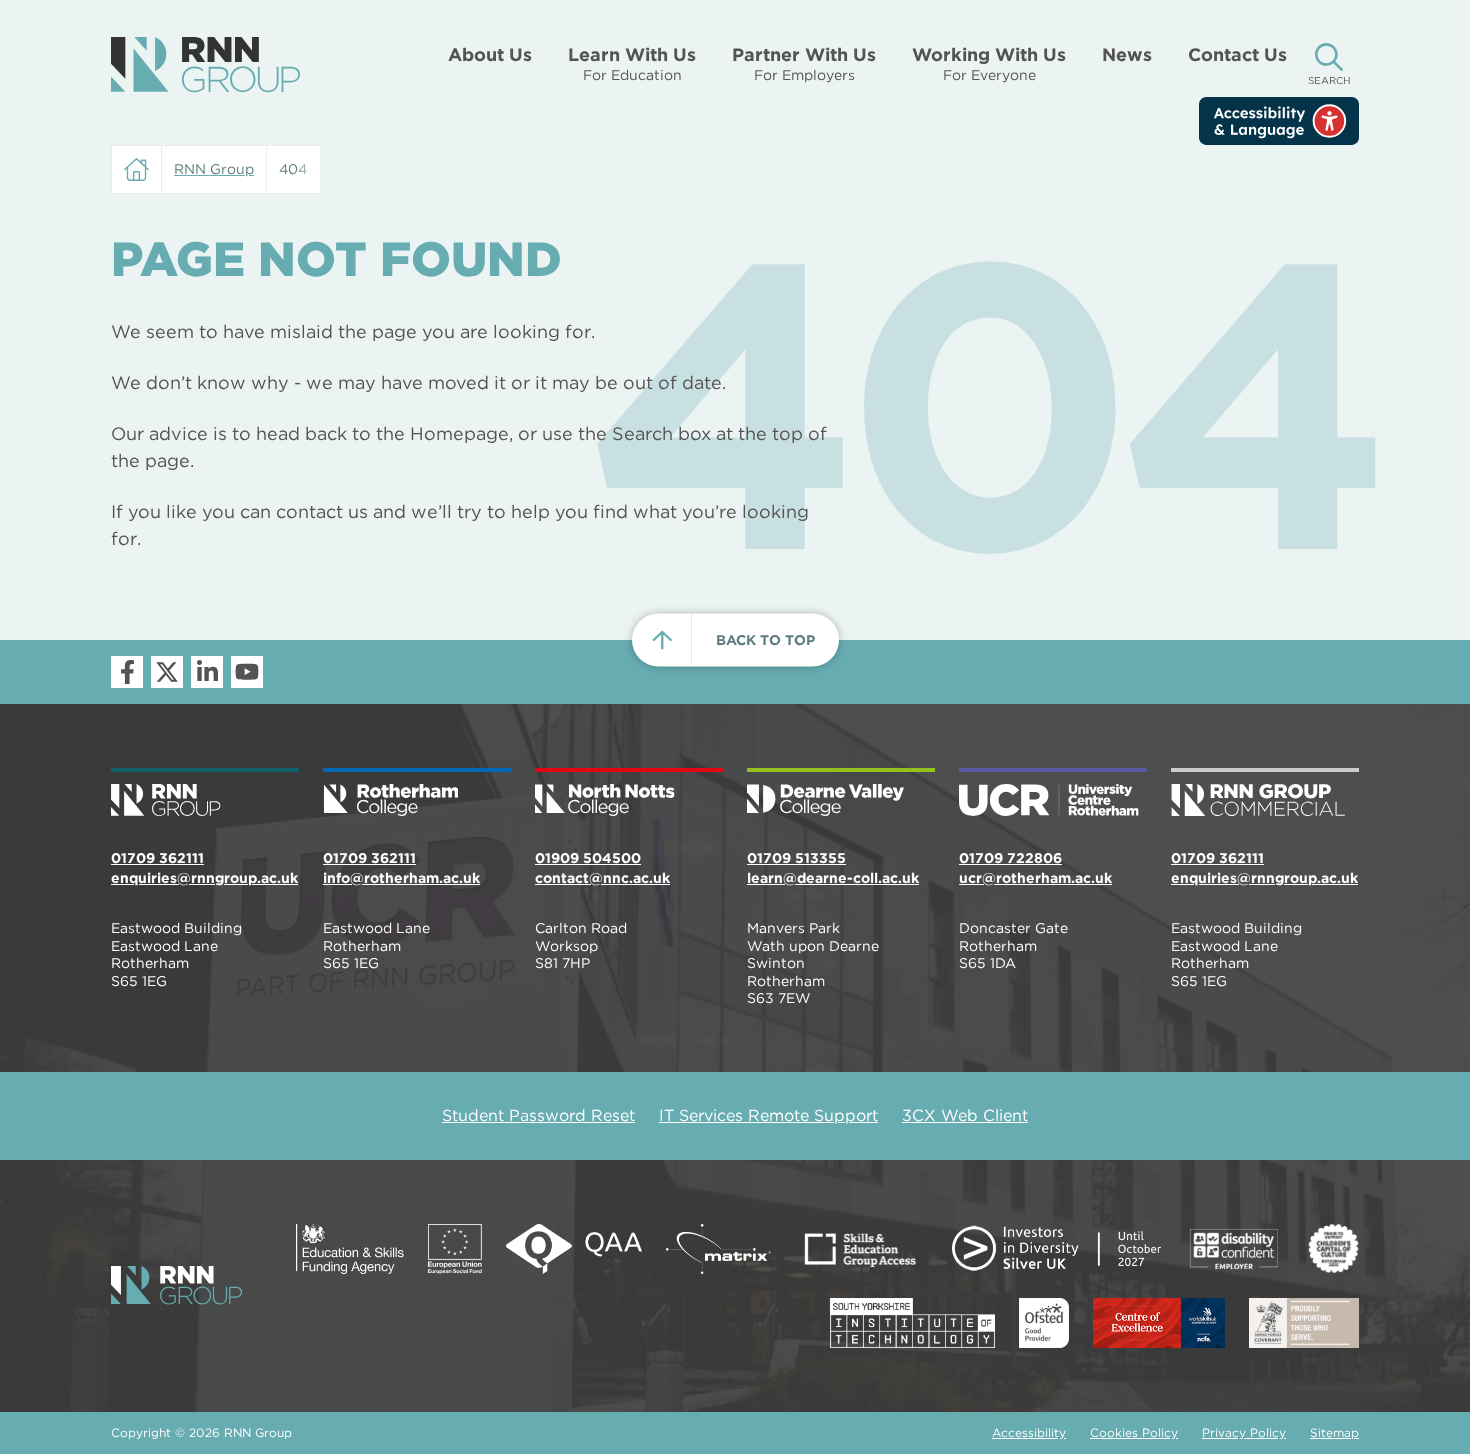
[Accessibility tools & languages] (1279, 121)
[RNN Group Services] (1265, 794)
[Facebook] (127, 672)
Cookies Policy (1134, 1432)
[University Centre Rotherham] (1053, 794)
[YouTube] (247, 672)
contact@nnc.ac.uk (602, 878)
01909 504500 (588, 858)
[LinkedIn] (207, 672)
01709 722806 (1010, 858)
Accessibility (1029, 1432)
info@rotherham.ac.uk (401, 878)
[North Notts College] (629, 794)
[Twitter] (167, 672)
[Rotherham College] (417, 794)
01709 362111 (157, 858)
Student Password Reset (538, 1115)
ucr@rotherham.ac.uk (1035, 878)
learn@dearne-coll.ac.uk (833, 878)
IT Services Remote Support (768, 1115)
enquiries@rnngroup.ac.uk (204, 878)
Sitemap (1334, 1432)
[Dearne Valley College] (841, 794)
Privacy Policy (1244, 1432)
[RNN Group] (205, 65)
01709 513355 (796, 858)
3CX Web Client (965, 1115)
